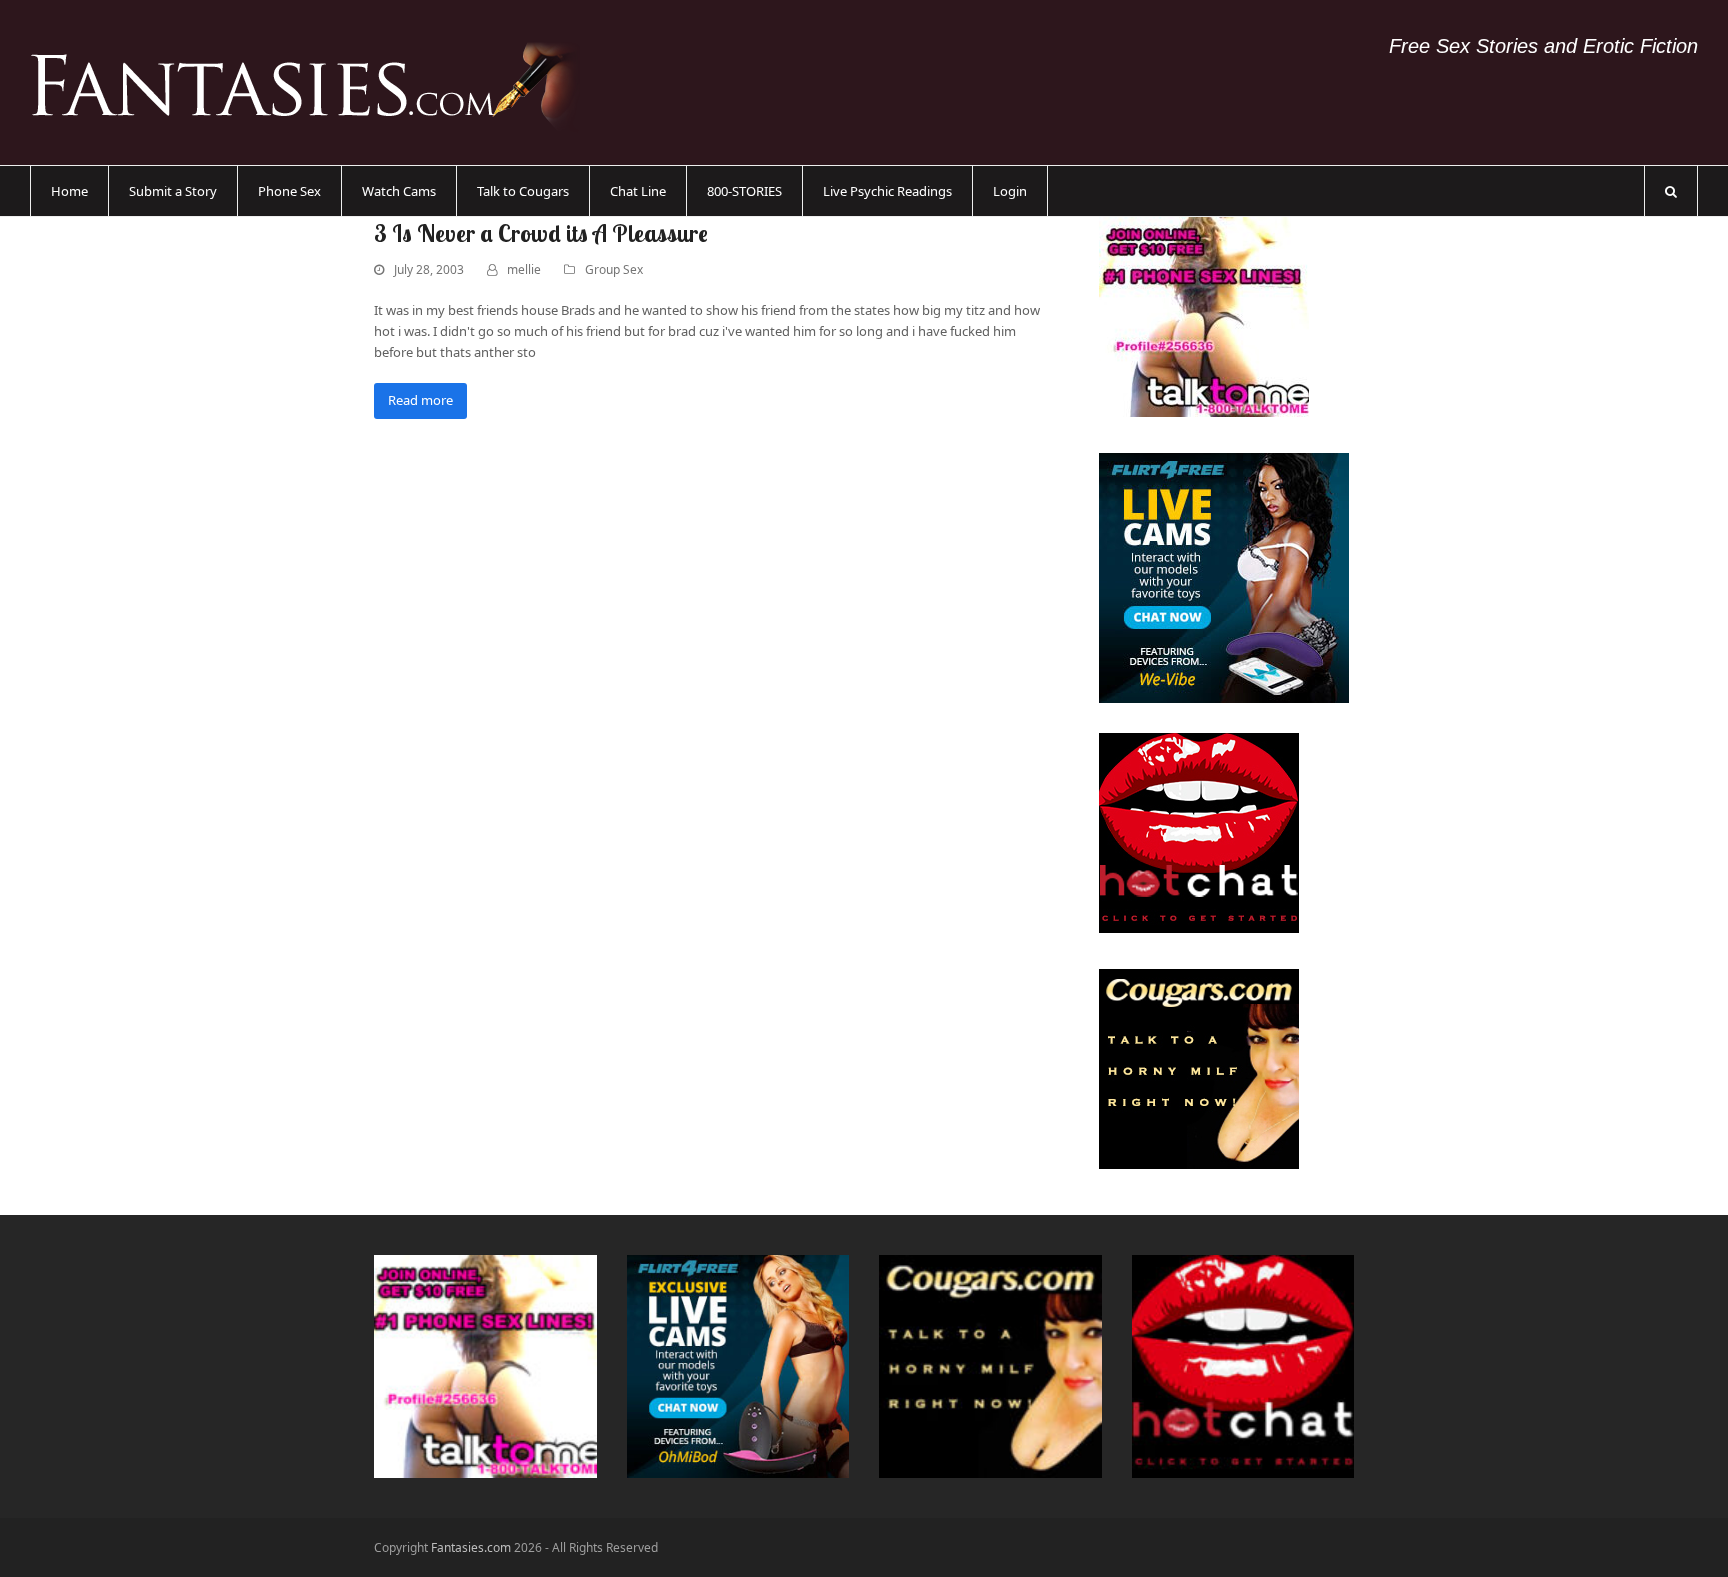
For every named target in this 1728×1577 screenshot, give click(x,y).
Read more (420, 400)
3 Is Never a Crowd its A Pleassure (541, 233)
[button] (1671, 191)
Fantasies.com (471, 1547)
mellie (524, 269)
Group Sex (614, 269)
